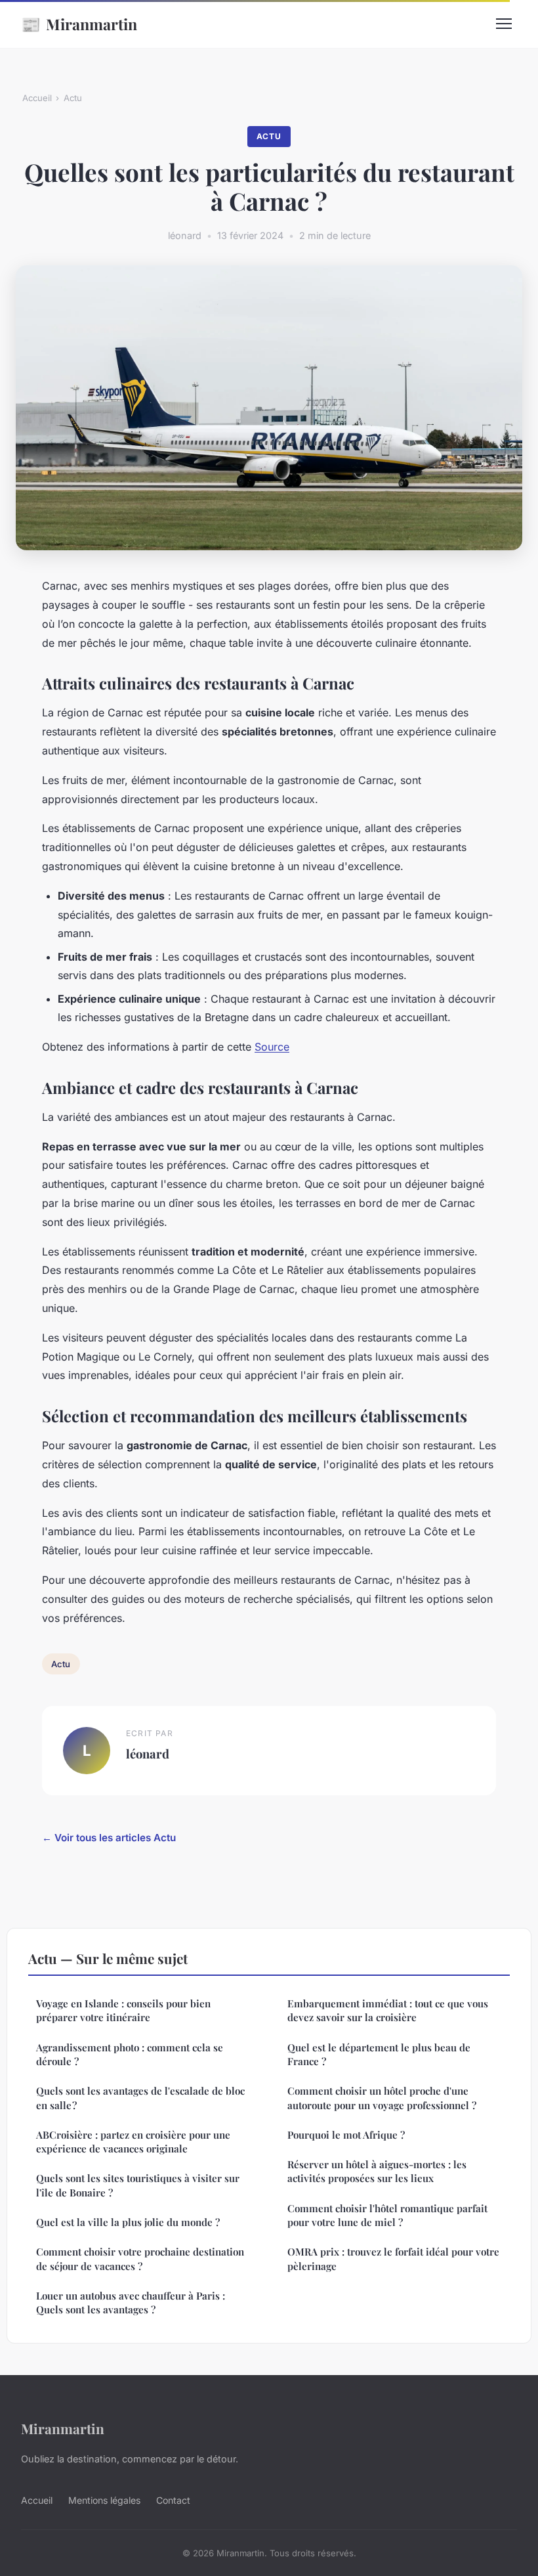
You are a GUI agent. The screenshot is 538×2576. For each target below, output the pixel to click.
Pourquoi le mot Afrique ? (346, 2135)
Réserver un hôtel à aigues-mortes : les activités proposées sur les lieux (377, 2171)
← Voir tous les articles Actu (109, 1838)
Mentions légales (104, 2500)
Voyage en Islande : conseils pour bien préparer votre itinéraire (123, 2010)
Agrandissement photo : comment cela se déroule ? (130, 2054)
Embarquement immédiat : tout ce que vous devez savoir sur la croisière (388, 2010)
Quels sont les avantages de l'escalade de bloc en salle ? (140, 2098)
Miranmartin (79, 24)
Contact (173, 2500)
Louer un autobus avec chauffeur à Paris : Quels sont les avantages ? (131, 2303)
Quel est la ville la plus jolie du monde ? (128, 2222)
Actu (73, 98)
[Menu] (504, 24)
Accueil (37, 98)
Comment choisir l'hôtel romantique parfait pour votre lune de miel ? (387, 2215)
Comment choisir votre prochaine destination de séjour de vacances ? (140, 2259)
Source (272, 1047)
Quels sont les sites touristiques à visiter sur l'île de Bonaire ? (138, 2185)
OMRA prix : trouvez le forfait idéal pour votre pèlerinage (393, 2259)
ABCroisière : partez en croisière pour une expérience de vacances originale (133, 2142)
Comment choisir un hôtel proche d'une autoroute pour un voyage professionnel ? (382, 2098)
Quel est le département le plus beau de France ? (379, 2054)
